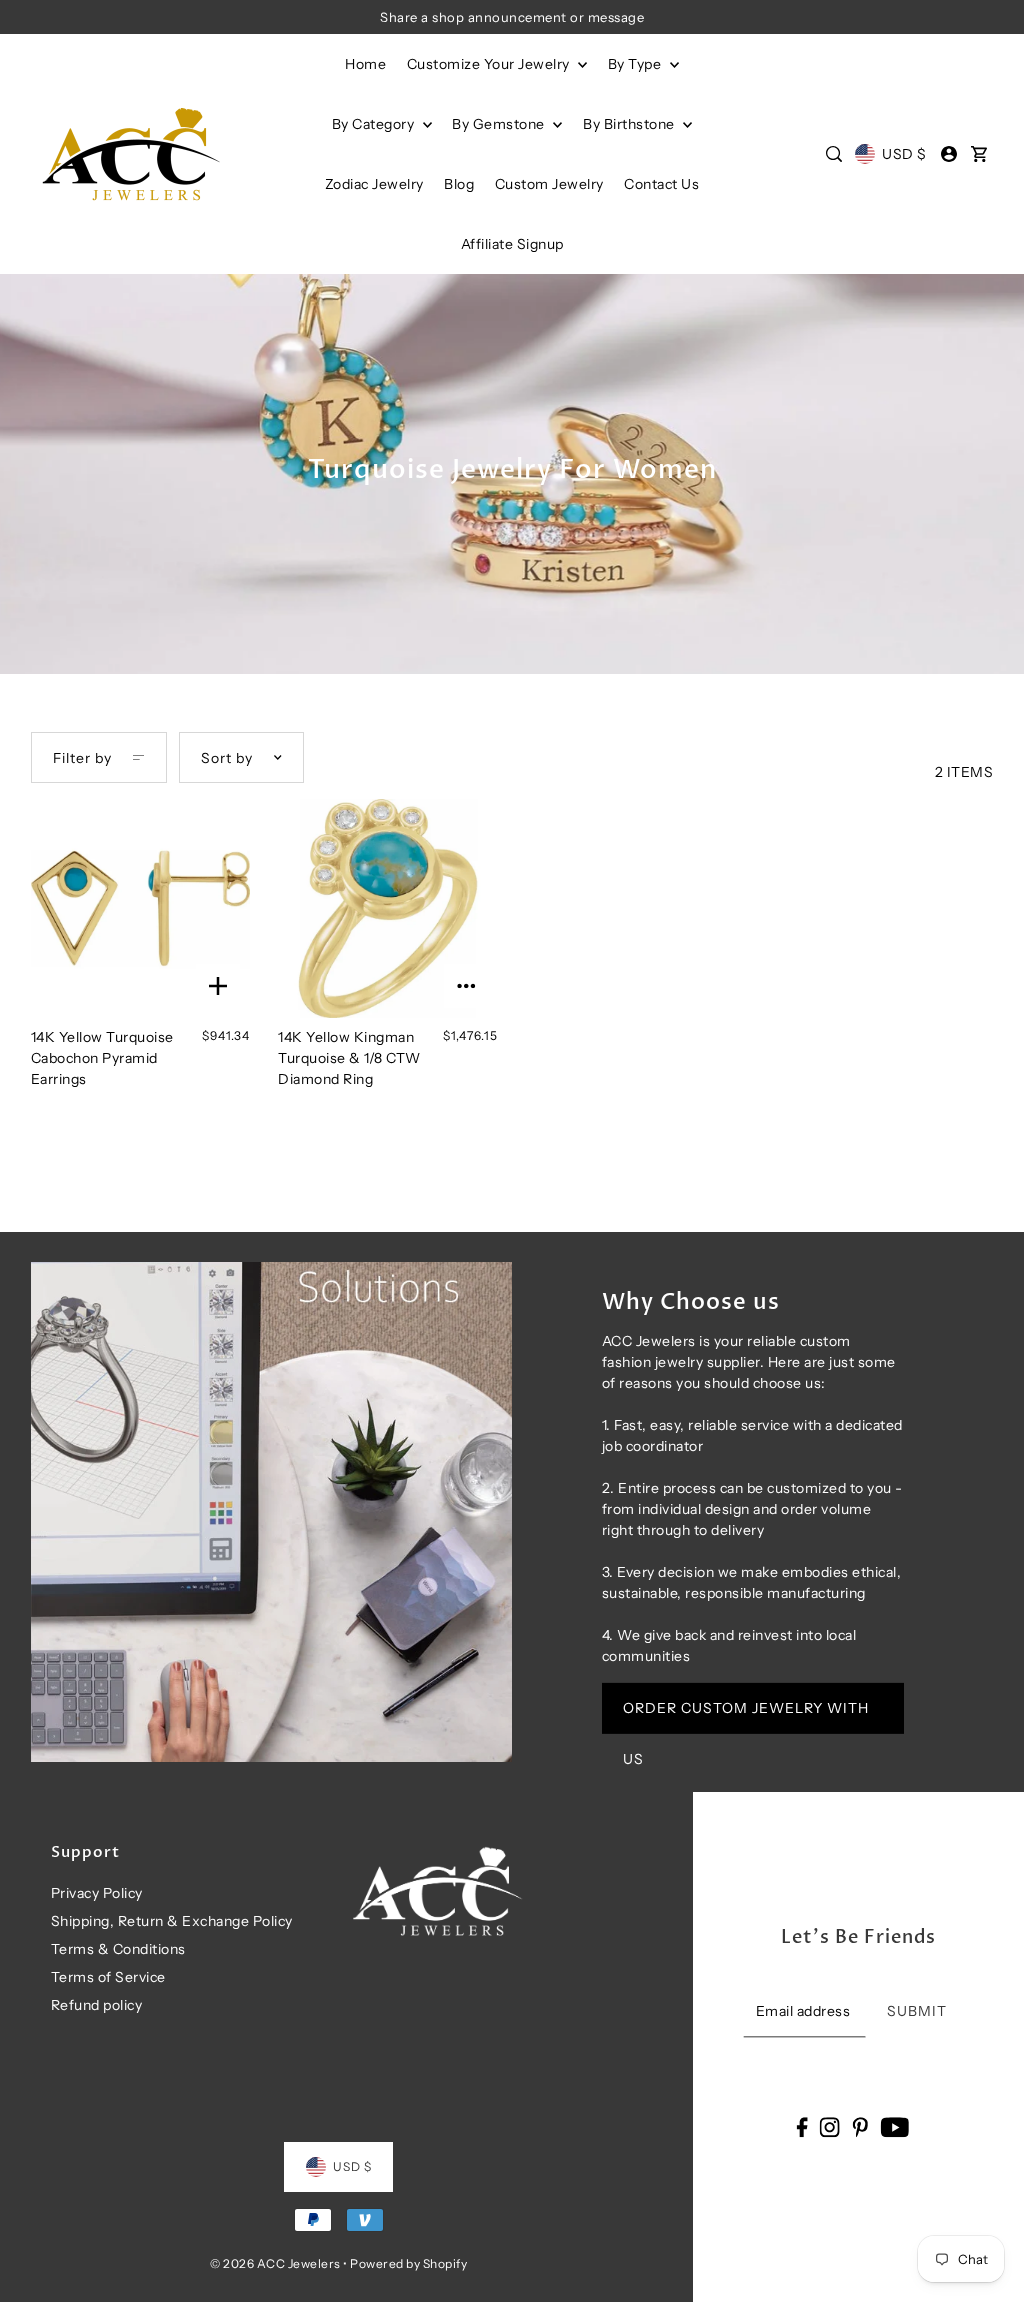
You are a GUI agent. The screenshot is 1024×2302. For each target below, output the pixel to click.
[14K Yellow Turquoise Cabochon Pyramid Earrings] (140, 908)
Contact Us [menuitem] (661, 184)
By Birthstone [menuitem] (630, 124)
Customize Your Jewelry (490, 64)
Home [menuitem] (365, 64)
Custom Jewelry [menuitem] (549, 184)
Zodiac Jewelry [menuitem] (374, 184)
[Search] (834, 154)
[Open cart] (979, 154)
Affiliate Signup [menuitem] (512, 244)
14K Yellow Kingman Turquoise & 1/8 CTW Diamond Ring (349, 1058)
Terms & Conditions (118, 1949)
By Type (636, 64)
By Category (375, 124)
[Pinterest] (860, 2126)
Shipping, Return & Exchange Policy (172, 1921)
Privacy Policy (97, 1893)
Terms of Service (108, 1977)
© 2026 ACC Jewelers (275, 2263)
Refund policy (97, 2005)
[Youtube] (894, 2126)
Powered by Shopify (408, 2263)
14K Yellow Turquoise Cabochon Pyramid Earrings (102, 1058)
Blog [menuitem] (459, 184)
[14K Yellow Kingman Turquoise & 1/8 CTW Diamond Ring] (387, 908)
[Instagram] (830, 2126)
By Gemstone (500, 124)
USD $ (904, 154)
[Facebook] (801, 2126)
